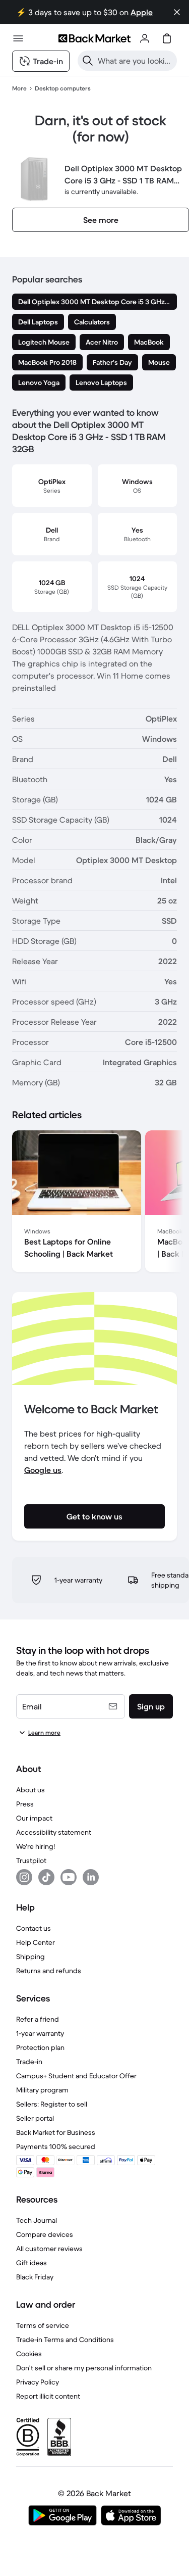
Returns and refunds (49, 1971)
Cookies (29, 2354)
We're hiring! (36, 1846)
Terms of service (43, 2325)
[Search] (88, 61)
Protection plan (40, 2047)
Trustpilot (31, 1861)
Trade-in (29, 2062)
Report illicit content (48, 2396)
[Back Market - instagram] (24, 1877)
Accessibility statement (54, 1832)
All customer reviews (49, 2249)
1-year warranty (40, 2033)
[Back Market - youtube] (69, 1877)
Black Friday (35, 2277)
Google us (43, 1470)
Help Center (36, 1942)
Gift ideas (31, 2263)
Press (25, 1804)
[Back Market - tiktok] (46, 1877)
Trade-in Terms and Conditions (65, 2340)
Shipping (30, 1957)
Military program (42, 2090)
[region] (94, 1203)
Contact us (34, 1928)
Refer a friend (38, 2019)
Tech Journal (37, 2220)
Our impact (34, 1818)
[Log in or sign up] (145, 38)
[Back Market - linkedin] (91, 1877)
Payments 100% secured (56, 2146)
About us (30, 1790)
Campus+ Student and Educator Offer (76, 2076)
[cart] (167, 38)
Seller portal (35, 2118)
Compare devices (45, 2234)
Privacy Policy (38, 2382)
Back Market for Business (56, 2132)
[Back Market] (94, 38)
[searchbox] (135, 61)
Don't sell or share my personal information (84, 2368)
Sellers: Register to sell (52, 2104)
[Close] (177, 12)
